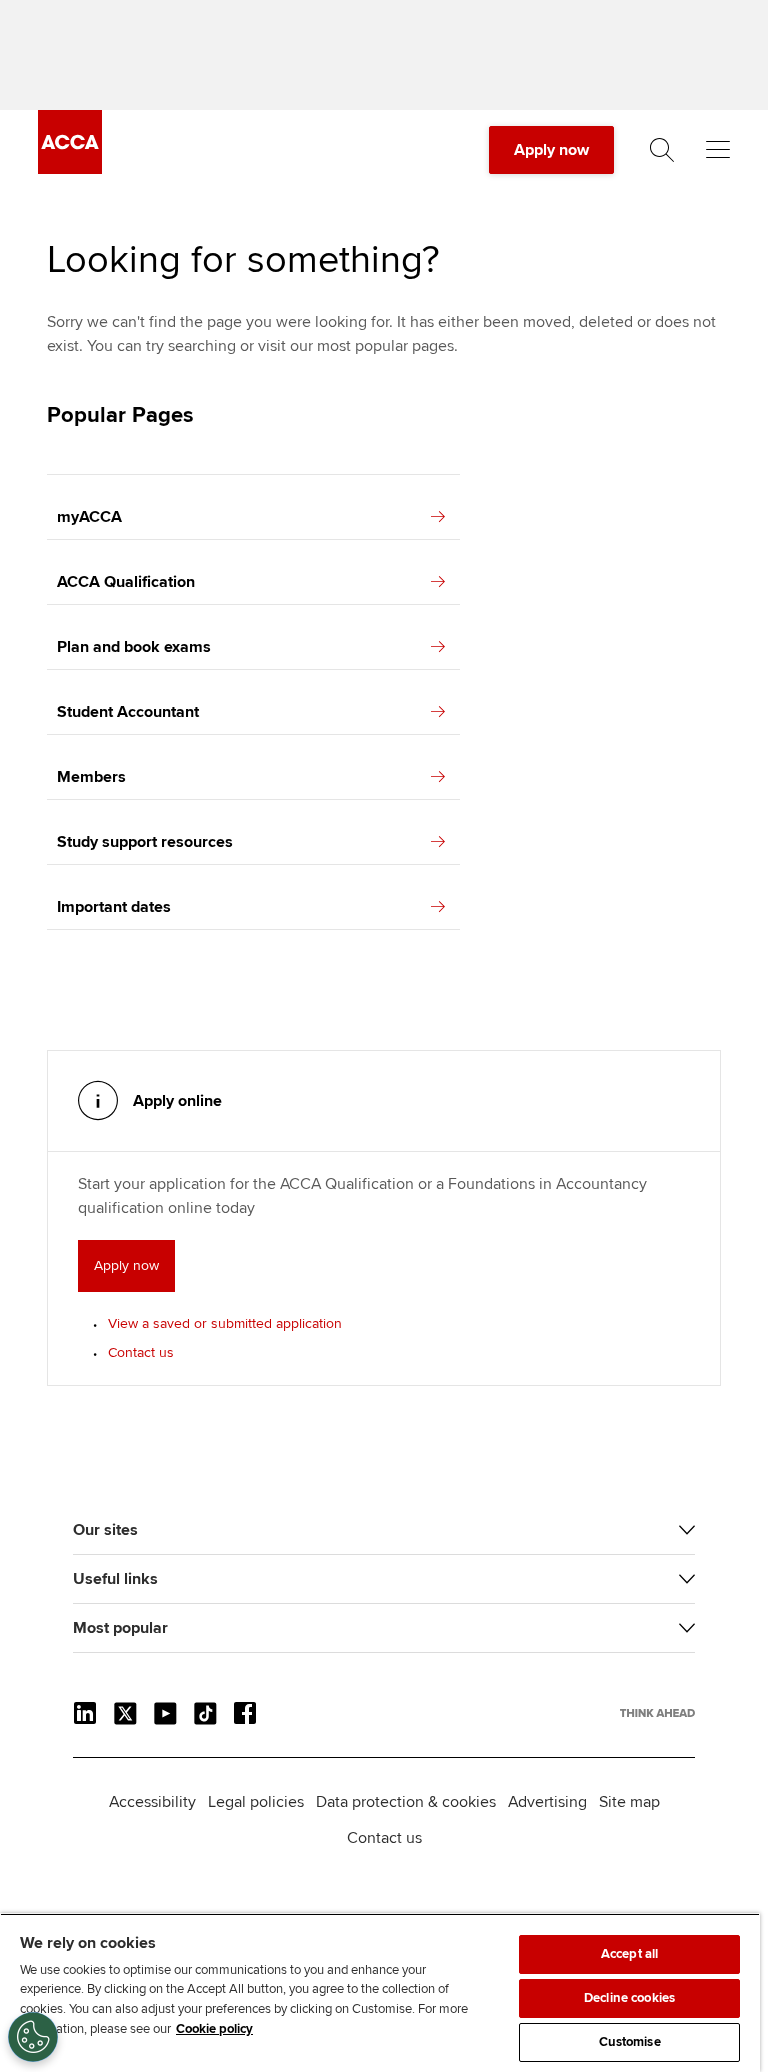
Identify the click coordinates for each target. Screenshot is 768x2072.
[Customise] (33, 2037)
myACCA (89, 517)
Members (91, 777)
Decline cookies (629, 1998)
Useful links (115, 1579)
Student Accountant (128, 712)
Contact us (141, 1352)
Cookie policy (214, 2029)
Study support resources (145, 842)
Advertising (547, 1802)
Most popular (120, 1628)
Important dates (114, 907)
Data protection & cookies (406, 1802)
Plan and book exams (134, 647)
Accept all (629, 1954)
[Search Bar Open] (662, 150)
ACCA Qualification (126, 582)
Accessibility (152, 1802)
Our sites (105, 1530)
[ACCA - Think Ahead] (70, 169)
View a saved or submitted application (225, 1323)
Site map (629, 1802)
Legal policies (256, 1802)
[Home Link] (657, 1713)
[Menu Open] (718, 150)
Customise (630, 2042)
